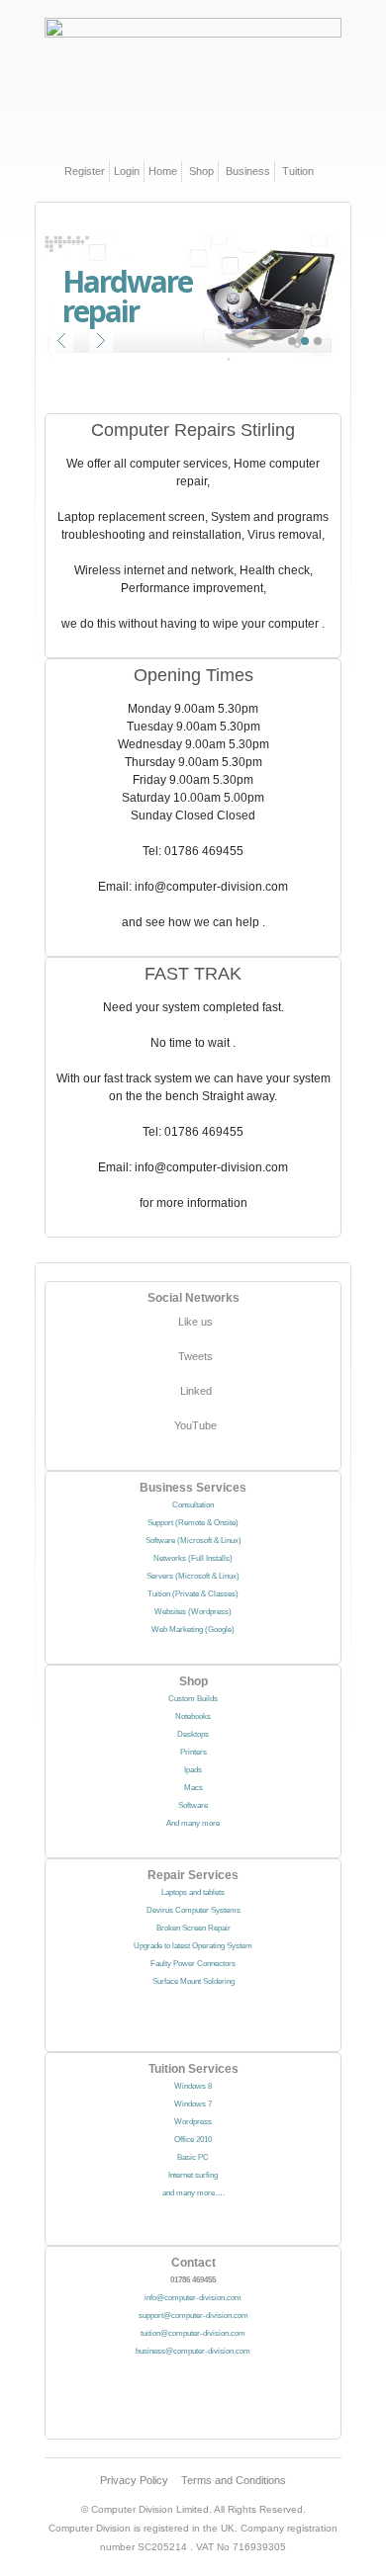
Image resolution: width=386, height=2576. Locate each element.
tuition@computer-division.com (193, 2333)
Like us (195, 1322)
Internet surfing (193, 2175)
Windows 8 (193, 2086)
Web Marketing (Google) (193, 1630)
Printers (193, 1752)
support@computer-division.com (193, 2316)
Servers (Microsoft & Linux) (193, 1576)
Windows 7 (193, 2104)
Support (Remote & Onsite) (193, 1523)
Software (193, 1805)
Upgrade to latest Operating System (193, 1946)
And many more (193, 1823)
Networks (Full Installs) (193, 1558)
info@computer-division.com (193, 2298)
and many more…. (193, 2193)
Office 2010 (193, 2140)
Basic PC (193, 2157)
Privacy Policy (134, 2480)
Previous (61, 341)
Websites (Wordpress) (193, 1612)
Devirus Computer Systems (193, 1910)
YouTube (195, 1425)
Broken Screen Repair (193, 1928)
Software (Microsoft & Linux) (193, 1541)
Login (127, 171)
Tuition (298, 171)
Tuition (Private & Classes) (193, 1594)
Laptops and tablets (193, 1892)
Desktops (193, 1734)
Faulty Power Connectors (193, 1964)
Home (163, 171)
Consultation (193, 1505)
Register (85, 171)
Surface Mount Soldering (193, 1981)
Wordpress (193, 2122)
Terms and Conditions (234, 2480)
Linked (196, 1391)
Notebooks (193, 1717)
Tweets (195, 1356)
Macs (193, 1788)
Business (248, 171)
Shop (201, 171)
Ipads (193, 1770)
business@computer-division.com (193, 2351)
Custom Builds (193, 1699)
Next (101, 341)
